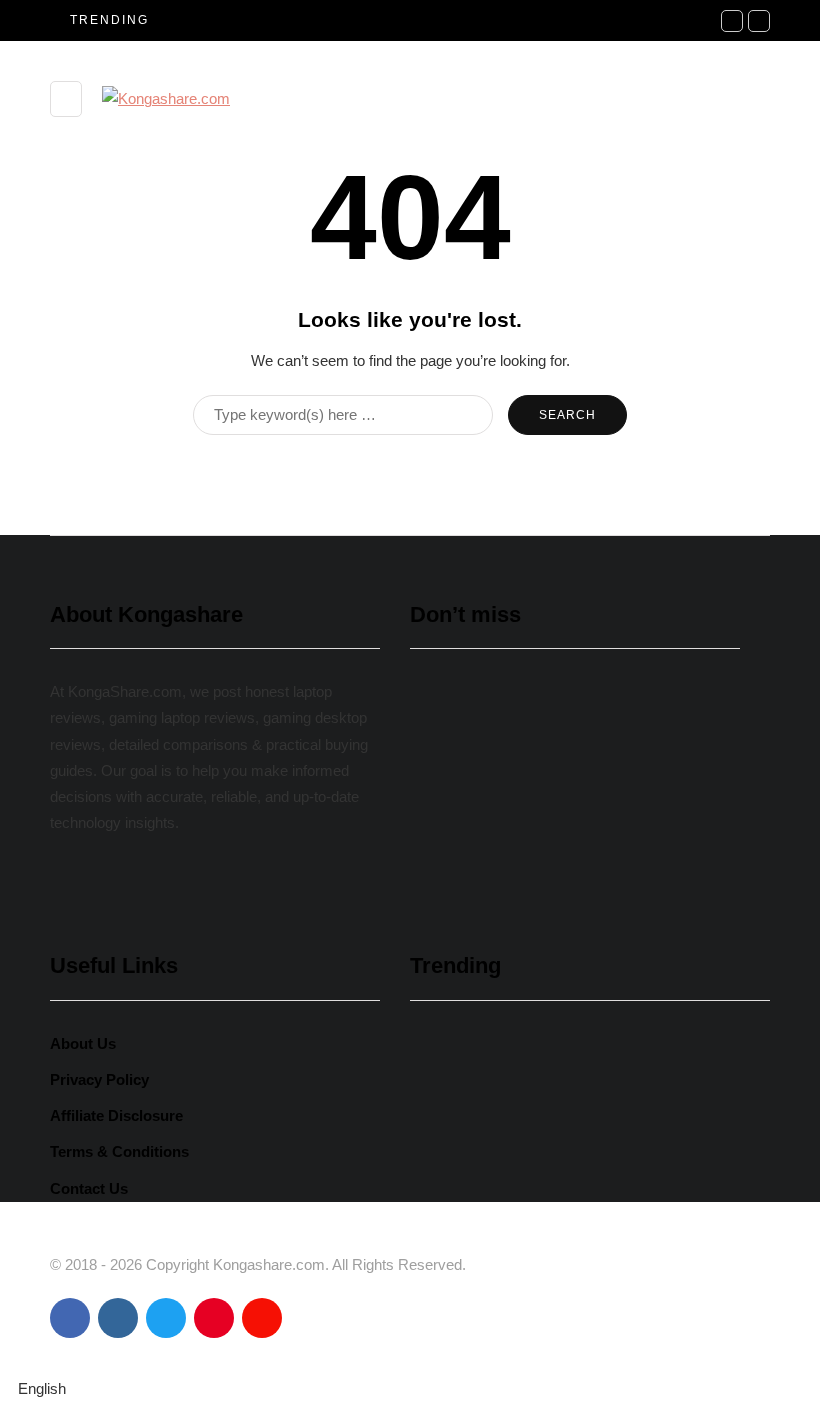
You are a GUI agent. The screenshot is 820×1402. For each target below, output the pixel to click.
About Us (83, 1043)
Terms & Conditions (119, 1151)
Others (449, 789)
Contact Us (89, 1188)
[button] (410, 1389)
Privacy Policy (99, 1079)
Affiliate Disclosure (116, 1115)
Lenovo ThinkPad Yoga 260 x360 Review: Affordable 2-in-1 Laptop (550, 831)
